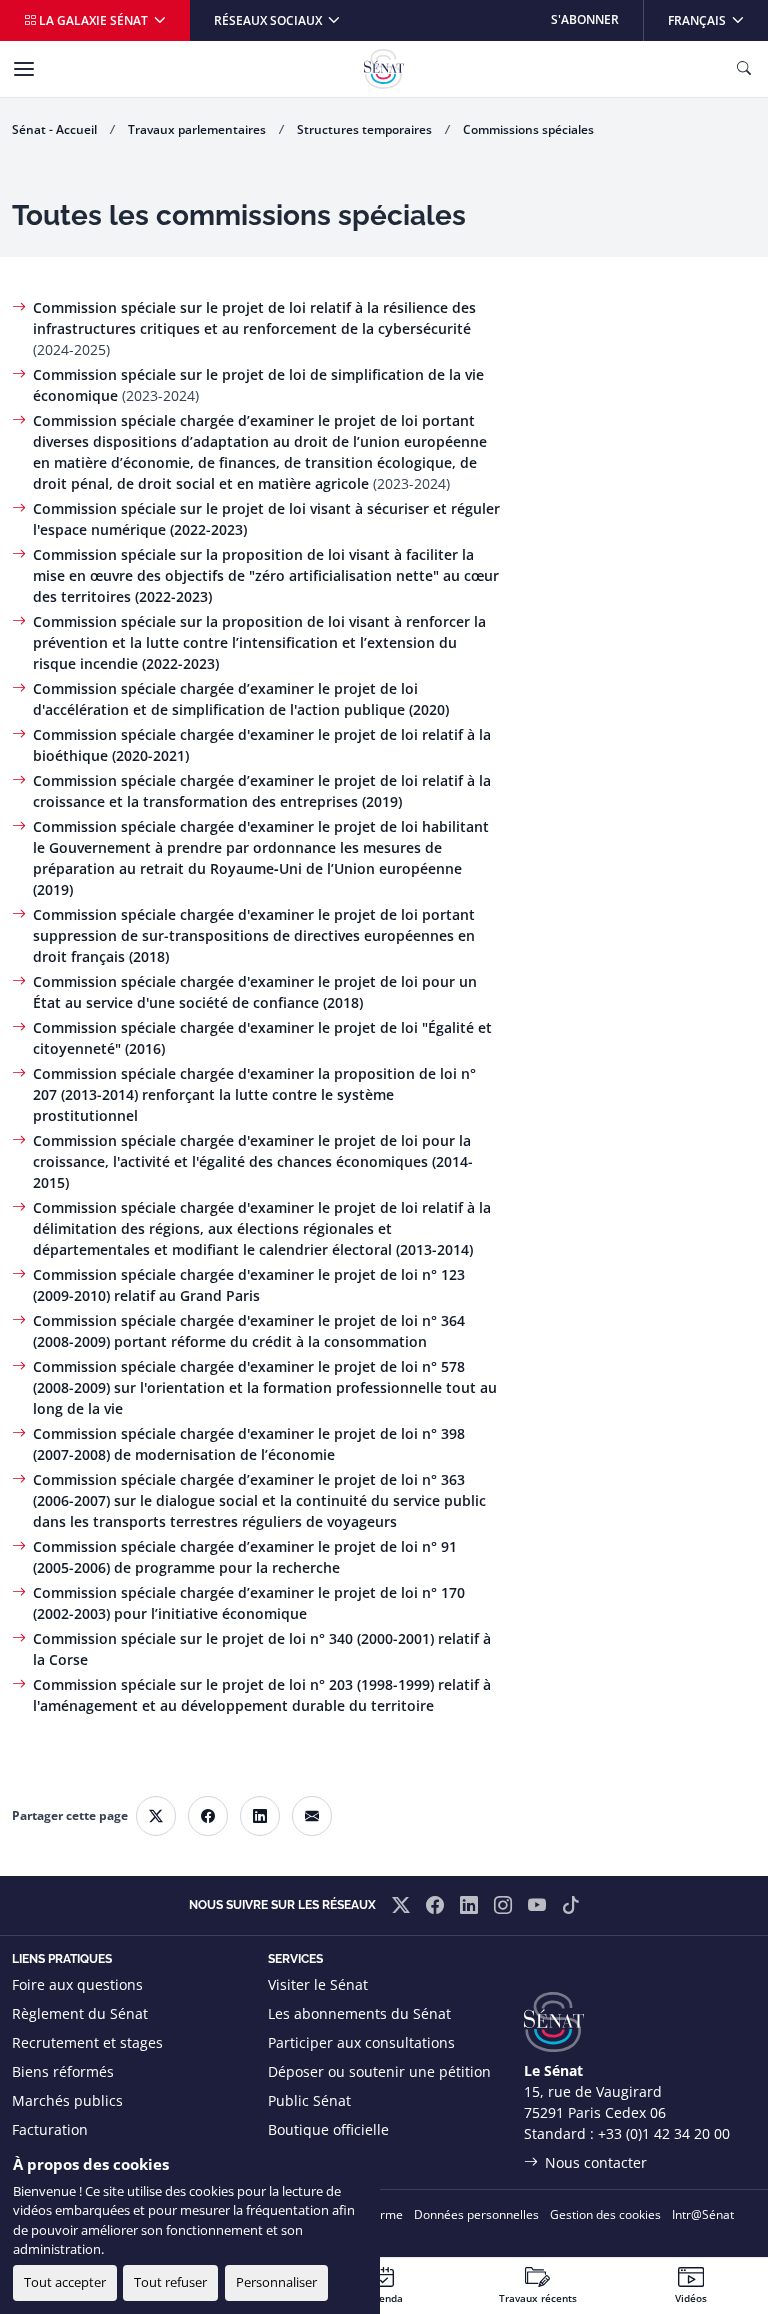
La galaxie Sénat (93, 20)
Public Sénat (309, 2100)
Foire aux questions (77, 1984)
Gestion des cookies (605, 2214)
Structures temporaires (364, 129)
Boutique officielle (328, 2129)
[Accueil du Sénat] (384, 69)
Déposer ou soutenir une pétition (379, 2071)
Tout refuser (170, 2282)
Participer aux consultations (361, 2042)
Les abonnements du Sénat (359, 2013)
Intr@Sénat (703, 2214)
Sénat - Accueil (54, 129)
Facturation (50, 2129)
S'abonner (585, 19)
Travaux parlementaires (197, 129)
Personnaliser (276, 2282)
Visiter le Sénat (318, 1984)
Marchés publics (67, 2100)
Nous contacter (596, 2162)
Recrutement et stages (87, 2042)
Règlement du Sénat (80, 2013)
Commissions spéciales (528, 129)
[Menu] (24, 69)
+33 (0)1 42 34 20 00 (664, 2133)
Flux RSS (296, 2158)
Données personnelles (476, 2214)
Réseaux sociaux (269, 20)
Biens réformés (63, 2071)
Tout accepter (65, 2282)
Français (717, 19)
